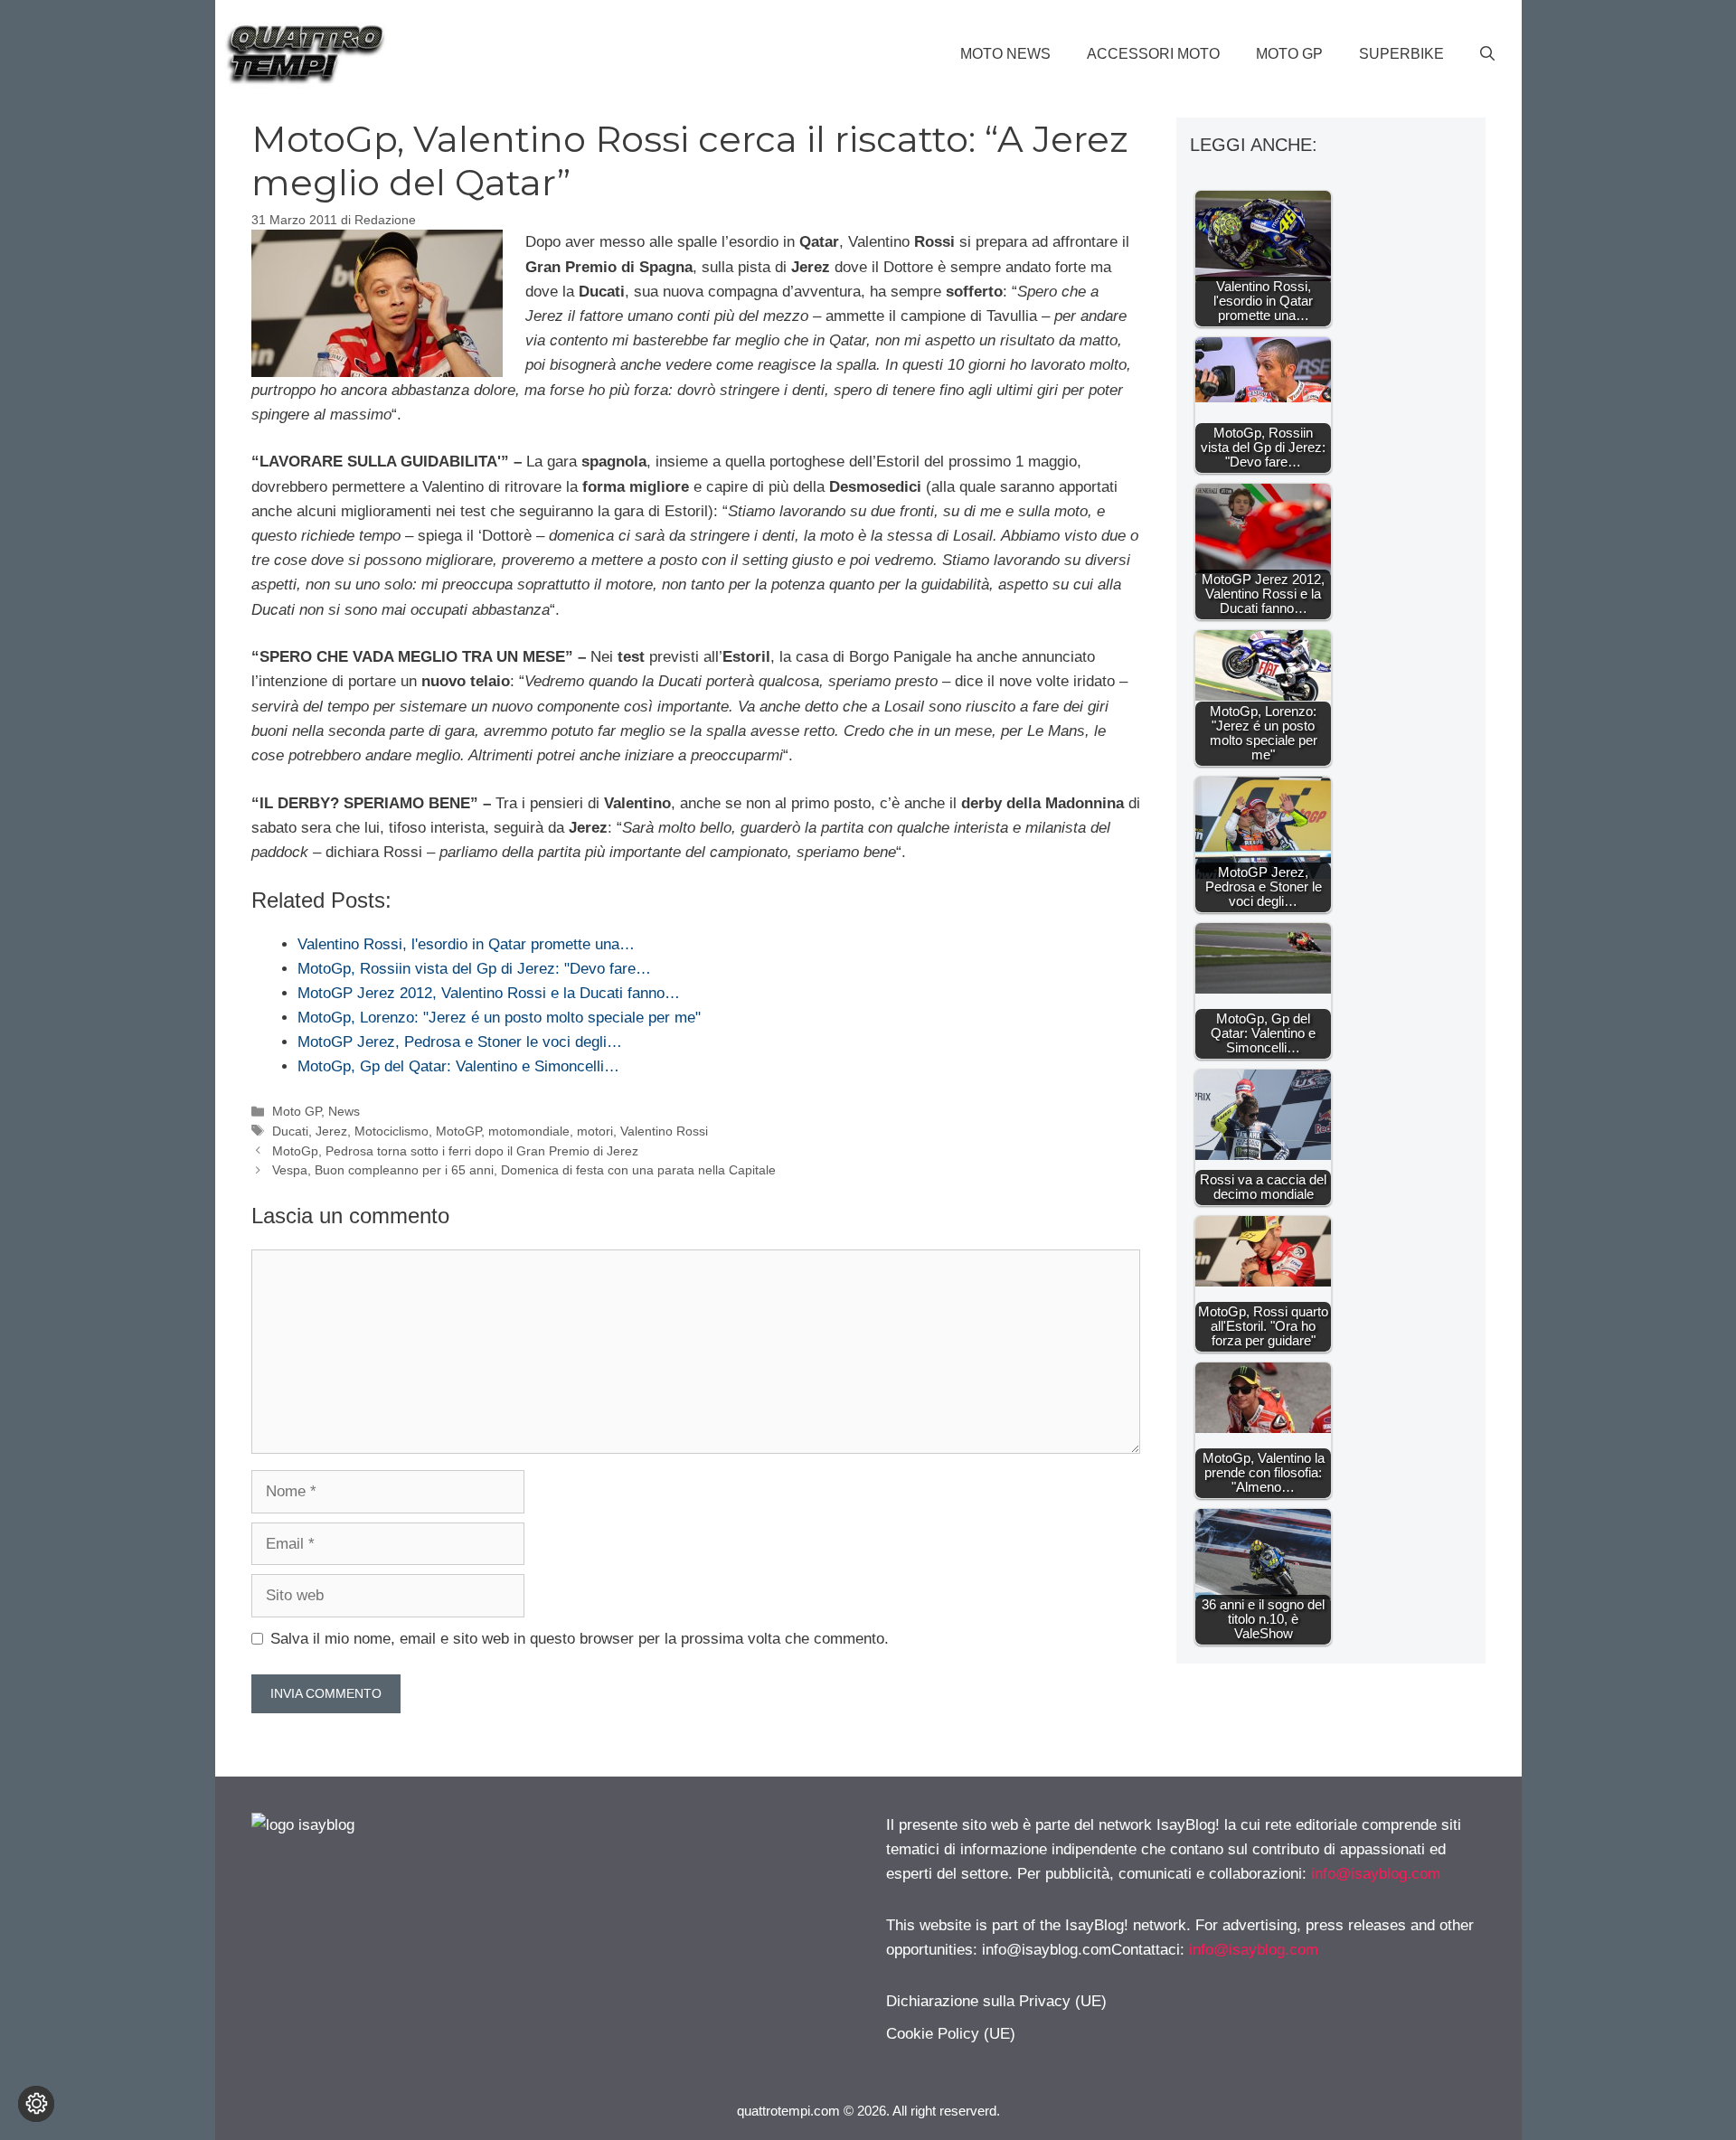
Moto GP (1289, 54)
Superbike (1401, 54)
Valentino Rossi (664, 1131)
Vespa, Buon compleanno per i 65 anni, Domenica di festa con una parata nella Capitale (524, 1170)
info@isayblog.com (1376, 1874)
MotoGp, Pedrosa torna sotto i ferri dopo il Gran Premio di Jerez (455, 1151)
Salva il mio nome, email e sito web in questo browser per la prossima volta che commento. (580, 1639)
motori (595, 1131)
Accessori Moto (1153, 54)
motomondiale (529, 1131)
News (344, 1111)
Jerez (331, 1131)
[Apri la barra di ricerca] (1487, 54)
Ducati (290, 1131)
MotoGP (458, 1131)
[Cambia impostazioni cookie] (36, 2104)
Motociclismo (392, 1131)
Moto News (1005, 54)
